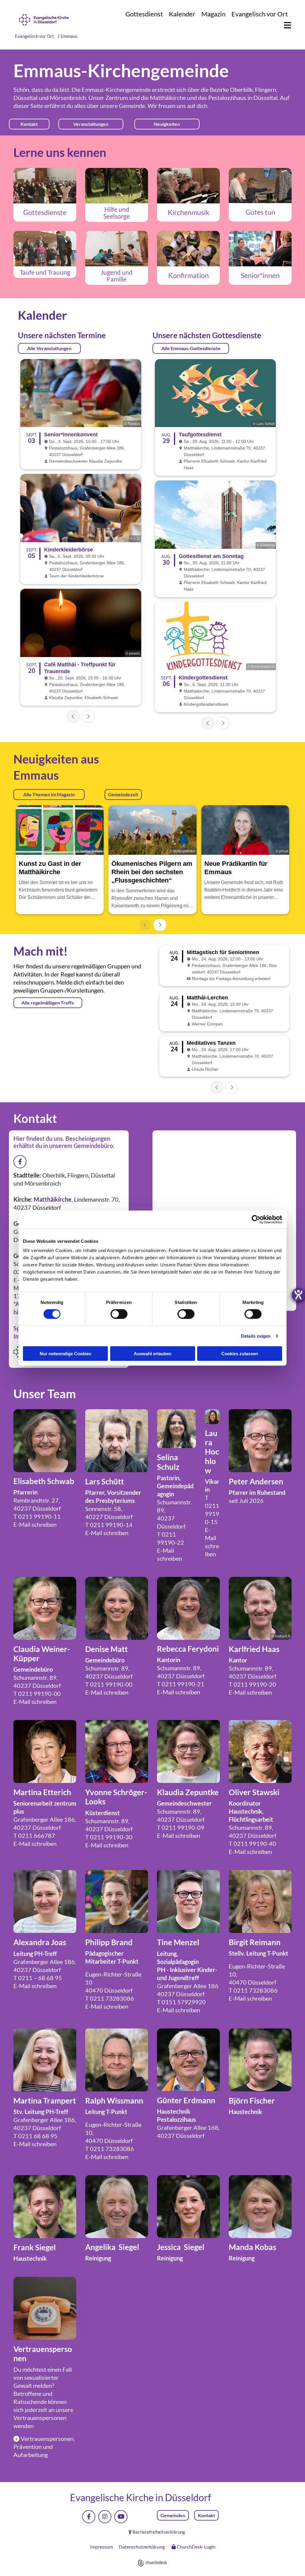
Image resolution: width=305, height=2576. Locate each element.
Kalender (182, 14)
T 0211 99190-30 (109, 1837)
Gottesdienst (144, 14)
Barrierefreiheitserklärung (159, 2532)
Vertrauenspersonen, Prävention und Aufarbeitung (44, 2447)
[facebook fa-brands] (20, 1162)
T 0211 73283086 (110, 1998)
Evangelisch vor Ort (260, 14)
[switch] (119, 1314)
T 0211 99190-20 (252, 1684)
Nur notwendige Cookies (65, 1354)
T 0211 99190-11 (37, 1516)
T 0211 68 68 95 (35, 2136)
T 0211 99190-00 (37, 1693)
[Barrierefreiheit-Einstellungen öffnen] (298, 1295)
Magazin (213, 14)
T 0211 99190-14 (109, 1525)
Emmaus (69, 36)
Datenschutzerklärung (142, 2547)
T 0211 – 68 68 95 (38, 1978)
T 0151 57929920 (181, 2002)
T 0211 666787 (34, 1835)
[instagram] (105, 2517)
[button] (285, 26)
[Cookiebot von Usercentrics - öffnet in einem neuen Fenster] (256, 1219)
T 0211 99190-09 (181, 1827)
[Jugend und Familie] (117, 249)
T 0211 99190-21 (181, 1684)
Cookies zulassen (240, 1354)
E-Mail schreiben (35, 1524)
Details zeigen (256, 1336)
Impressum (101, 2547)
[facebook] (89, 2517)
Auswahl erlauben (152, 1354)
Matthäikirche (168, 98)
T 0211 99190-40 (252, 1843)
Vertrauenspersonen (40, 2418)
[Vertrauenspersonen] (45, 2308)
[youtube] (121, 2517)
